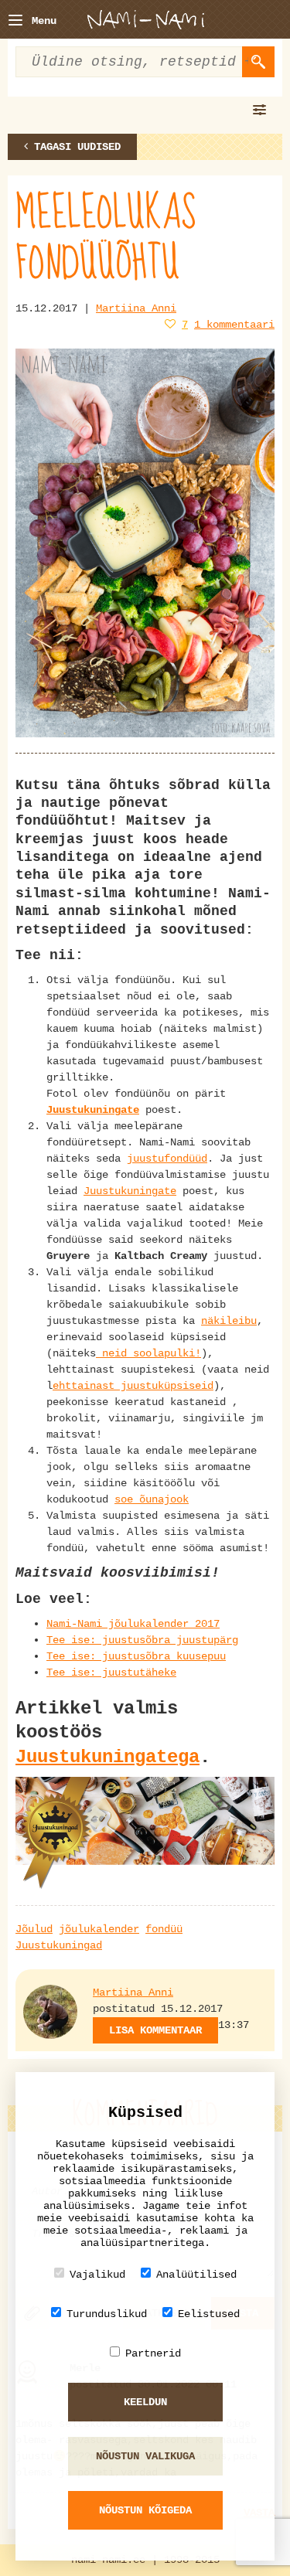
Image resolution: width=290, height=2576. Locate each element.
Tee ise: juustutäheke (111, 1673)
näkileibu (229, 1321)
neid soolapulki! (148, 1353)
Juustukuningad (59, 1945)
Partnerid (153, 2353)
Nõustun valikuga (145, 2456)
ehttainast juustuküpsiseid (133, 1386)
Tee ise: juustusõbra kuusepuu (136, 1656)
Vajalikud (97, 2275)
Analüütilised (196, 2275)
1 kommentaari (234, 325)
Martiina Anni (136, 308)
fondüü (164, 1929)
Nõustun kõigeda (145, 2510)
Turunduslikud (107, 2314)
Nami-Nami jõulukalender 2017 (133, 1624)
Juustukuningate (93, 1110)
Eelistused (209, 2314)
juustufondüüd (167, 1159)
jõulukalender (99, 1929)
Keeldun (145, 2402)
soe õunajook (152, 1499)
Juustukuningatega (107, 1757)
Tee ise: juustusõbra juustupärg (142, 1640)
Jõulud (34, 1929)
